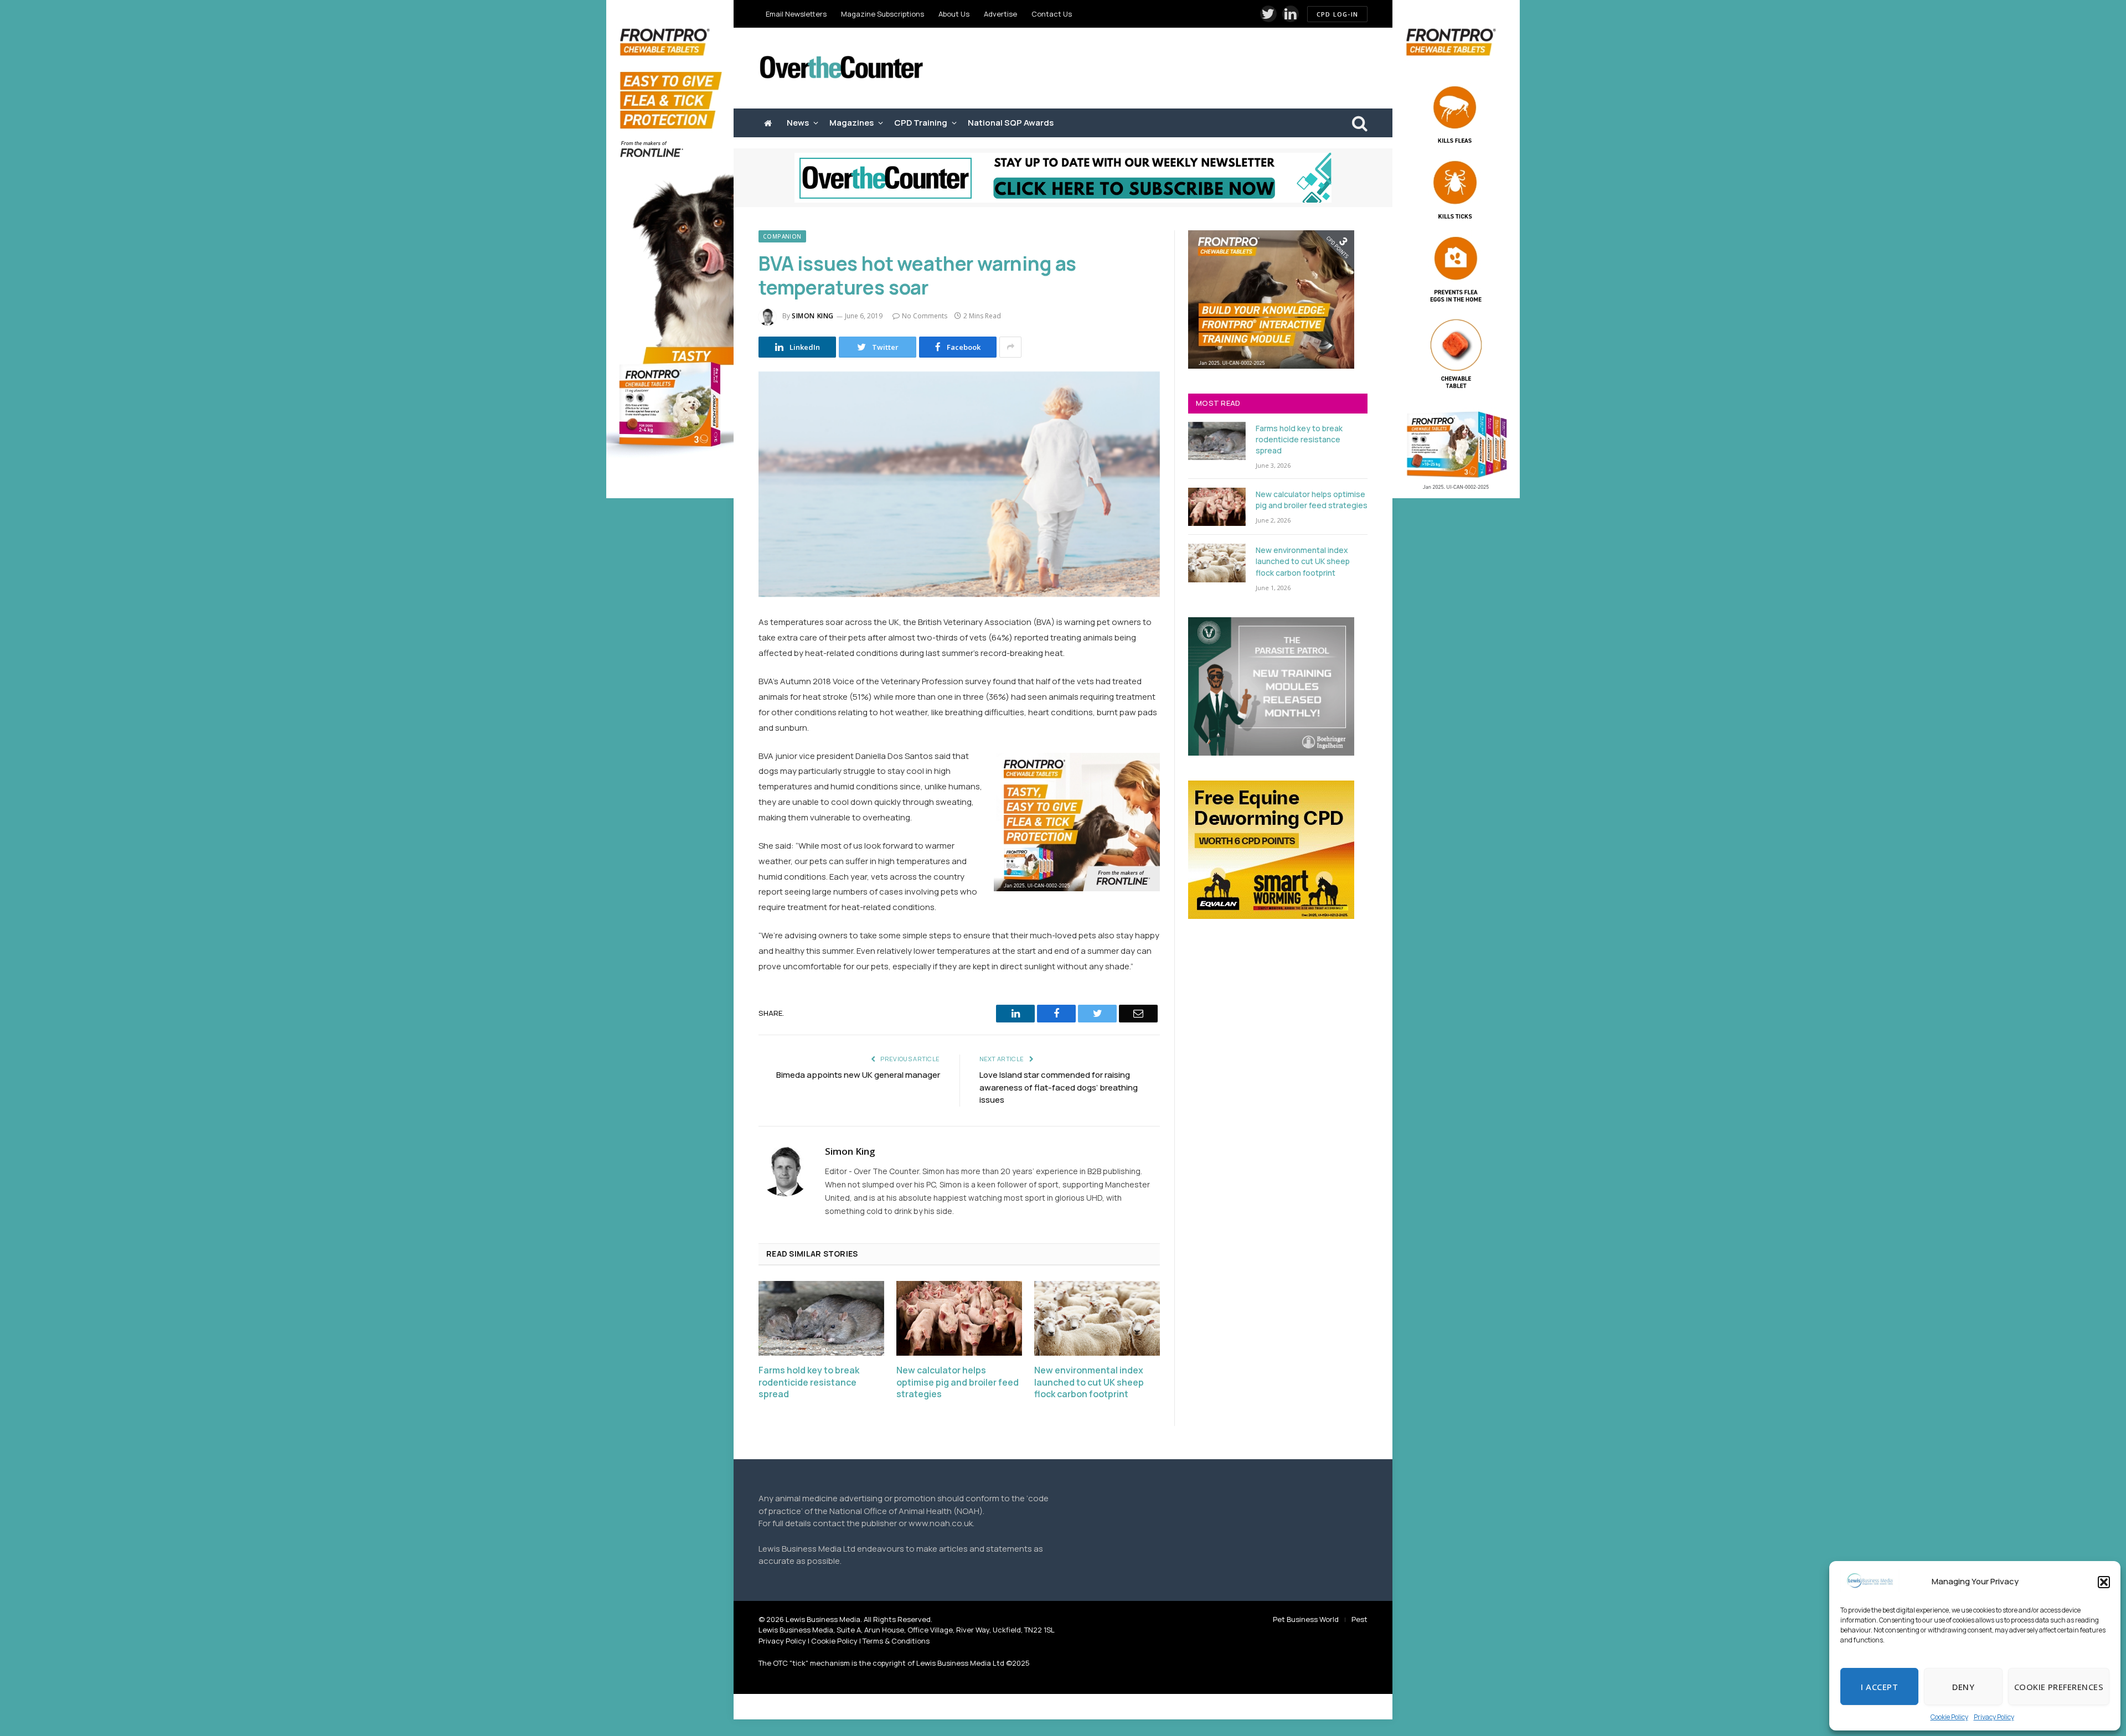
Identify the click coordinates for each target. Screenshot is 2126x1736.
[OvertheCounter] (842, 68)
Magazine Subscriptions (883, 14)
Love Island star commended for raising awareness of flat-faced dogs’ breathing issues (1059, 1087)
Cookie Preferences (2059, 1687)
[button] (2104, 1582)
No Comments (925, 316)
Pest (1359, 1619)
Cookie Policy (1949, 1717)
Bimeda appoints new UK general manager (858, 1075)
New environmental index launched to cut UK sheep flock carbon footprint (1089, 1383)
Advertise (1000, 14)
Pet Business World (1306, 1619)
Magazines (852, 123)
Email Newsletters (796, 14)
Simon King (813, 316)
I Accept (1879, 1687)
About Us (954, 14)
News (798, 123)
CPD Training (921, 123)
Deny (1963, 1687)
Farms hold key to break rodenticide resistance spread (809, 1383)
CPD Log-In (1337, 14)
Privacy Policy (1994, 1717)
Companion (782, 236)
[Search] (1359, 123)
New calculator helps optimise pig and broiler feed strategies (958, 1383)
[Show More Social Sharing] (1010, 347)
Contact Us (1052, 14)
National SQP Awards (1011, 123)
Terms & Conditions (896, 1641)
